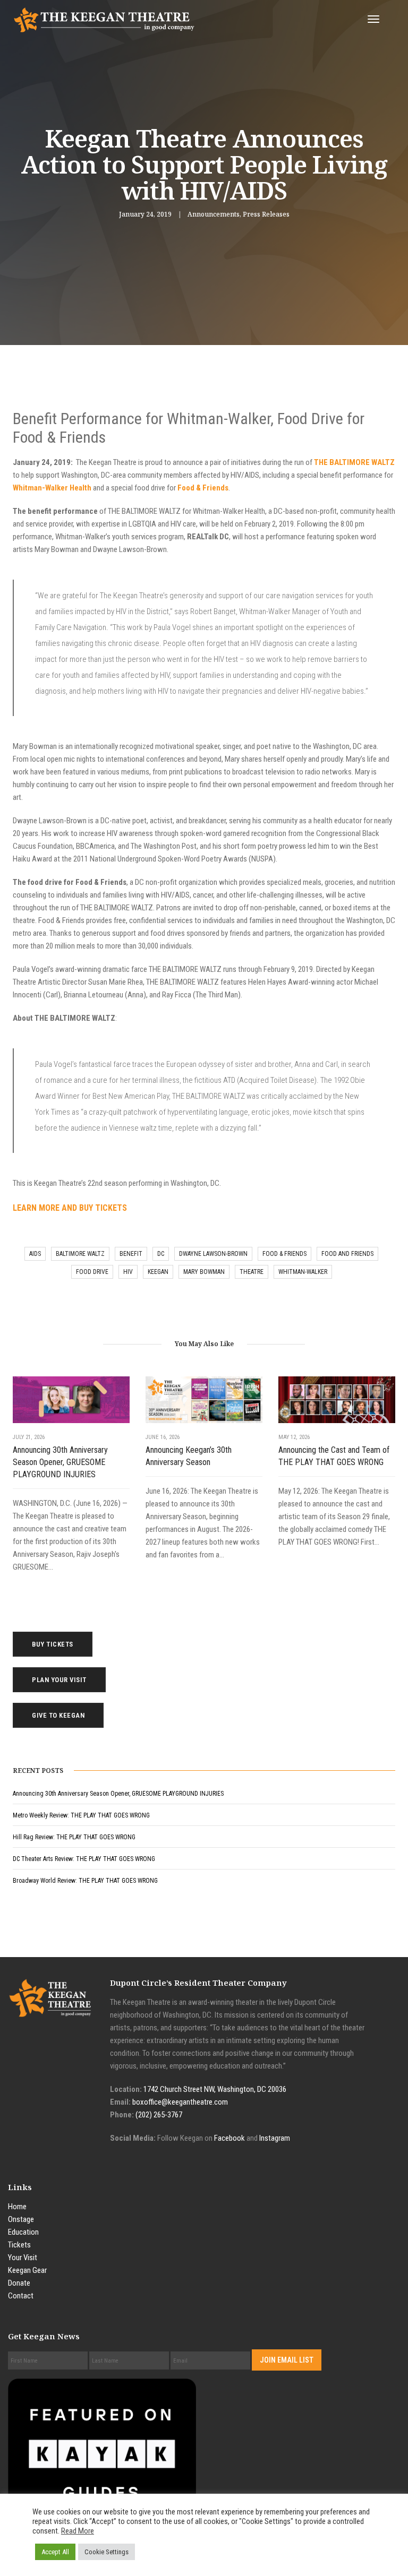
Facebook (229, 2138)
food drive (92, 1272)
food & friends (284, 1254)
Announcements (214, 214)
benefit (131, 1254)
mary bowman (204, 1272)
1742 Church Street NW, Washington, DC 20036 (215, 2089)
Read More (78, 2531)
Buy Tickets (53, 1644)
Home (17, 2207)
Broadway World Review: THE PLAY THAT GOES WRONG (85, 1881)
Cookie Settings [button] (107, 2552)
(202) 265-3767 (159, 2115)
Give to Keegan (58, 1715)
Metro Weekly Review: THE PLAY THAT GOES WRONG (81, 1815)
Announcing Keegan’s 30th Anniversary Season (189, 1456)
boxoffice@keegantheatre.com (180, 2102)
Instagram (275, 2138)
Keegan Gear (27, 2270)
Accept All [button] (55, 2552)
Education (23, 2232)
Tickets (19, 2245)
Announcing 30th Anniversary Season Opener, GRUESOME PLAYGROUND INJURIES (60, 1462)
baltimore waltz (80, 1254)
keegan (158, 1272)
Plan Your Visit (59, 1680)
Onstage (21, 2219)
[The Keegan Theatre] (105, 19)
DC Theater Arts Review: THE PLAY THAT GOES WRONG (84, 1859)
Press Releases (266, 214)
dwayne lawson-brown (213, 1254)
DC (161, 1254)
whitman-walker (303, 1272)
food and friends (347, 1254)
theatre (252, 1272)
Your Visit (23, 2258)
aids (35, 1254)
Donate (19, 2283)
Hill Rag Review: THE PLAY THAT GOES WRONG (74, 1837)
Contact (21, 2296)
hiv (128, 1272)
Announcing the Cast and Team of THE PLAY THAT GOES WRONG (334, 1456)
